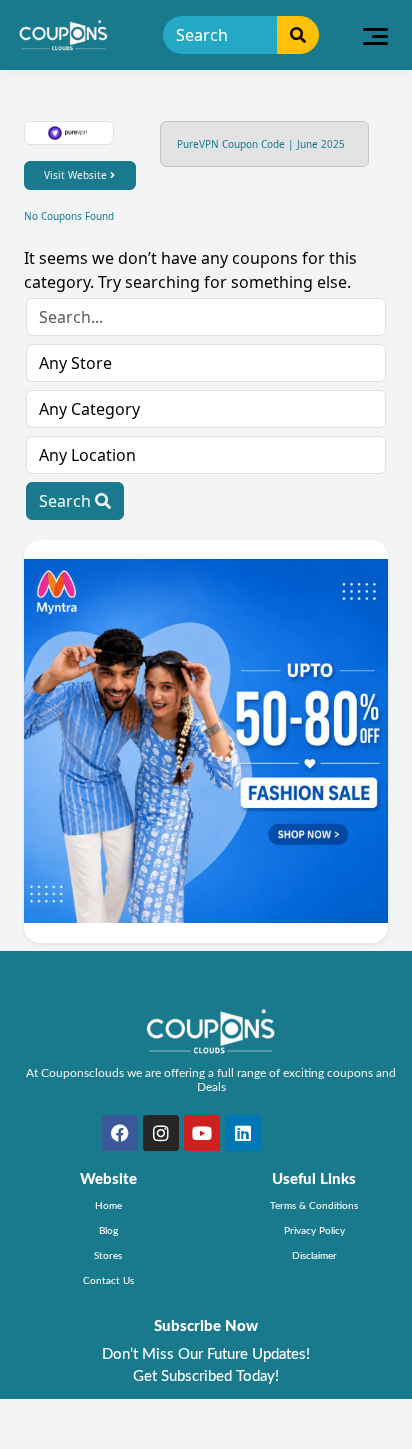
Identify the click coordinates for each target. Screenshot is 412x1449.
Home (108, 1206)
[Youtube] (202, 1133)
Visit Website (77, 175)
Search (67, 501)
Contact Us (108, 1281)
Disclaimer (314, 1256)
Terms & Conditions (314, 1206)
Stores (108, 1256)
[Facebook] (120, 1133)
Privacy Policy (314, 1231)
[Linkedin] (243, 1133)
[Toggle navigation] (375, 35)
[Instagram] (161, 1133)
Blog (108, 1231)
